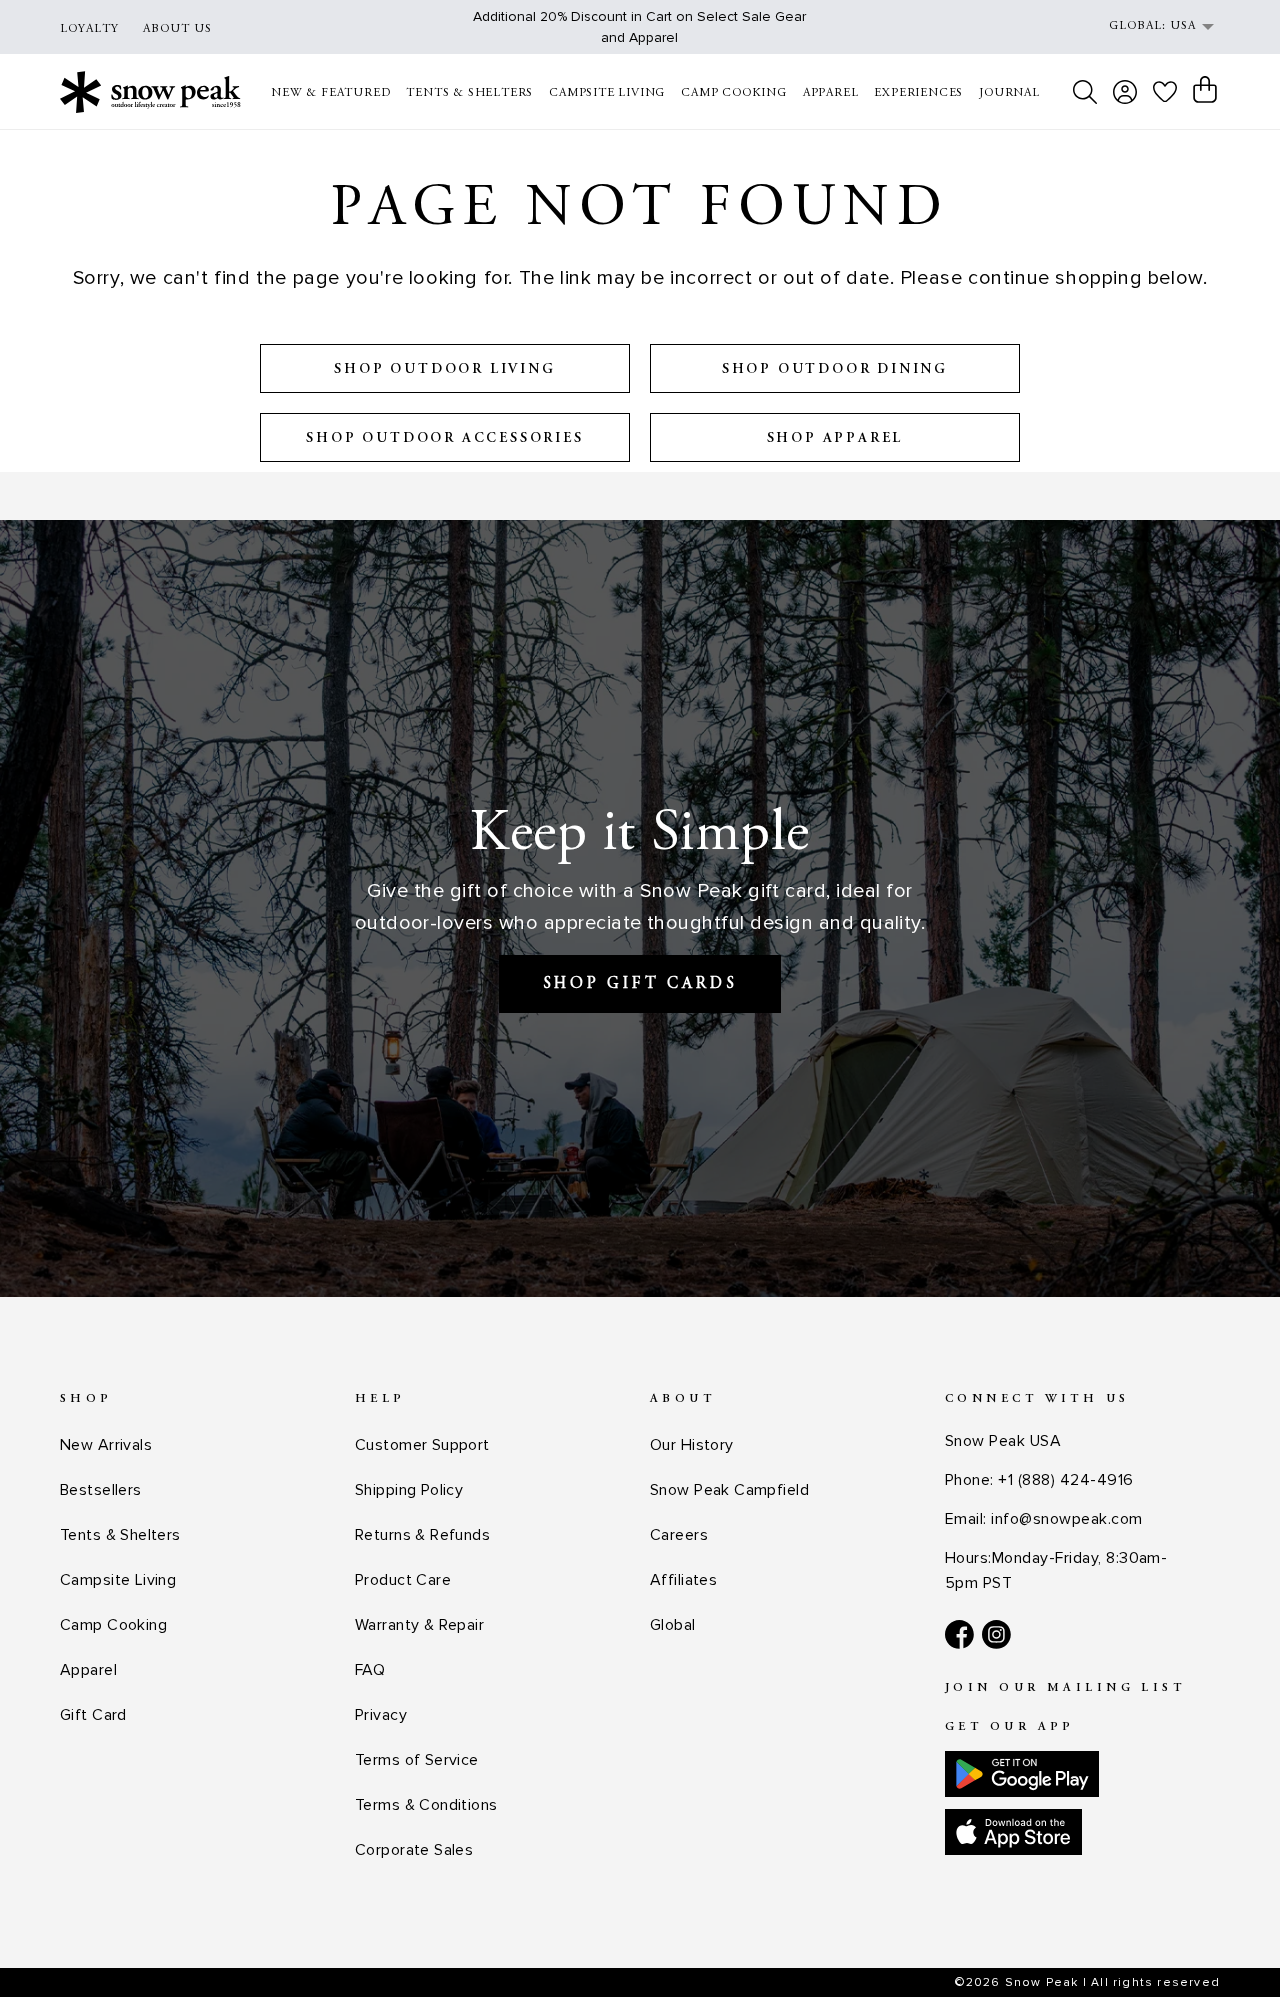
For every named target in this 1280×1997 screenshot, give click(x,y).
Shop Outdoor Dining (835, 370)
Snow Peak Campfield (729, 1490)
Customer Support (422, 1445)
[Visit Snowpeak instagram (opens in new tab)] (996, 1634)
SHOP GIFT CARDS (640, 984)
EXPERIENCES (918, 93)
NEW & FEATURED (330, 93)
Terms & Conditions (426, 1805)
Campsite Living (118, 1580)
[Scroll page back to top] (1225, 1942)
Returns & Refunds (422, 1535)
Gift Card (93, 1715)
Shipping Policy (409, 1490)
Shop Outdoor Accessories (444, 439)
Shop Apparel (835, 439)
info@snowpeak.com (1066, 1519)
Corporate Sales (414, 1850)
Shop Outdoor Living (444, 370)
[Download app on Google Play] (1022, 1774)
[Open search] (1085, 92)
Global (673, 1625)
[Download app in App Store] (1013, 1832)
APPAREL (831, 93)
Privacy (381, 1715)
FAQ (370, 1670)
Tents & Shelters (120, 1535)
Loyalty (89, 29)
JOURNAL (1009, 93)
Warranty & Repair (419, 1625)
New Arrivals (106, 1445)
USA (1183, 26)
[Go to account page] (1125, 92)
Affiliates (683, 1580)
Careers (679, 1535)
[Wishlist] (1165, 91)
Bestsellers (101, 1490)
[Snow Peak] (150, 91)
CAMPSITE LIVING (607, 93)
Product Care (403, 1580)
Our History (692, 1445)
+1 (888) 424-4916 (1065, 1480)
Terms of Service (417, 1760)
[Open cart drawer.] (1205, 90)
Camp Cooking (113, 1625)
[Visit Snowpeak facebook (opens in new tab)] (959, 1634)
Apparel (88, 1670)
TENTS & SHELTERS (469, 93)
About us (177, 29)
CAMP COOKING (734, 93)
